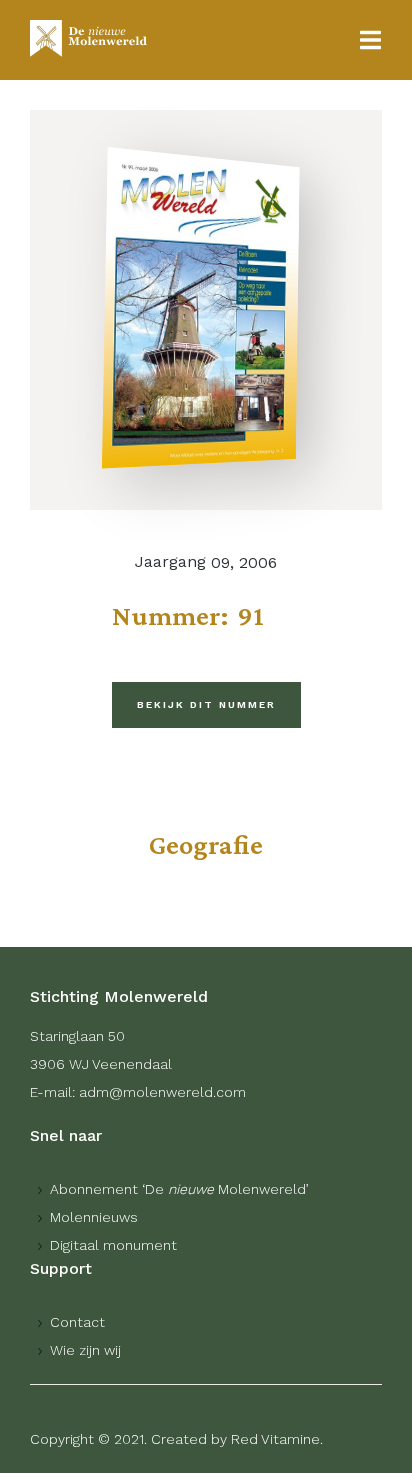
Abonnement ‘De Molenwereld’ (179, 1189)
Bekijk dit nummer (206, 704)
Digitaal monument (113, 1245)
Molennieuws (94, 1217)
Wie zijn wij (85, 1350)
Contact (77, 1322)
